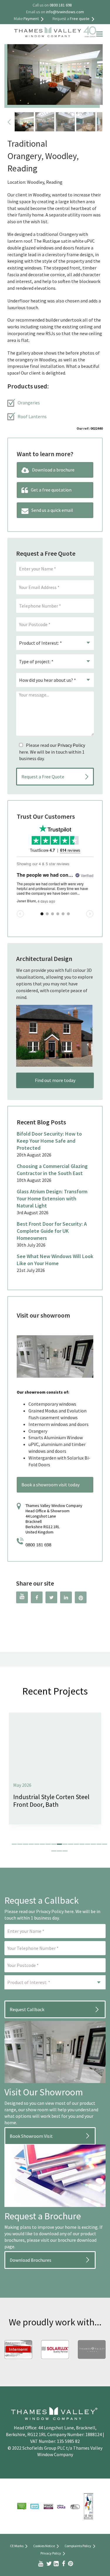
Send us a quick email (52, 510)
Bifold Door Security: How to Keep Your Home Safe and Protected (49, 1141)
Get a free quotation (51, 490)
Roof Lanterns (32, 416)
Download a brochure (53, 470)
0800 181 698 (38, 1545)
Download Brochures (31, 2260)
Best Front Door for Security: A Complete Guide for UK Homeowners (52, 1231)
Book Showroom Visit (31, 2136)
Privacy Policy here (55, 1911)
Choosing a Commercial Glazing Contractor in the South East (52, 1170)
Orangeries (29, 403)
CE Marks (17, 2546)
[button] (14, 1844)
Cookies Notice (44, 2546)
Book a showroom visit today (50, 1485)
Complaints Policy (78, 2546)
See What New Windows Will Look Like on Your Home (55, 1260)
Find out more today (55, 1080)
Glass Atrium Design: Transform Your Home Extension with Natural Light (52, 1198)
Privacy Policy (71, 745)
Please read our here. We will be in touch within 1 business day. (52, 752)
